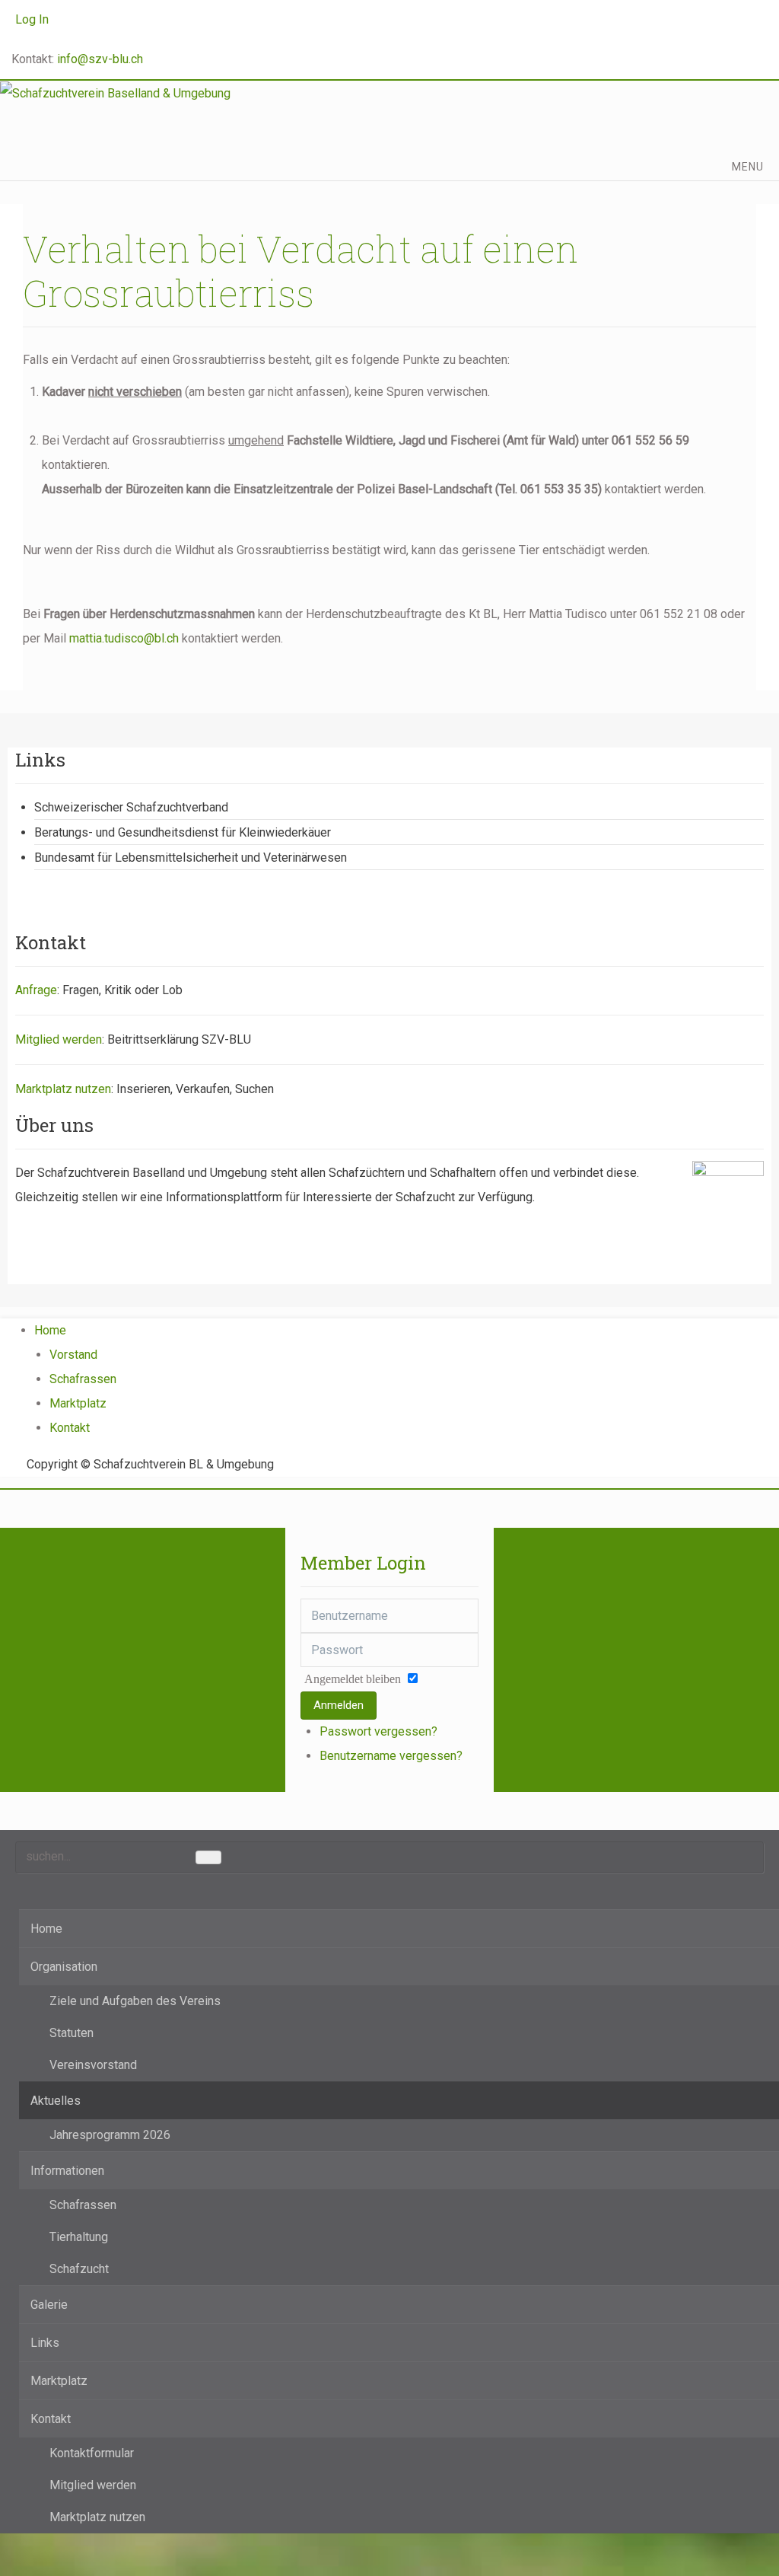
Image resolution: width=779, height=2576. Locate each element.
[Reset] (208, 1857)
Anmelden (339, 1705)
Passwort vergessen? (378, 1731)
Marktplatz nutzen (63, 1089)
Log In (32, 19)
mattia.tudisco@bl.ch (124, 638)
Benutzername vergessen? (391, 1756)
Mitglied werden (59, 1039)
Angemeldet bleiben (353, 1679)
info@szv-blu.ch (100, 59)
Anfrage (36, 990)
